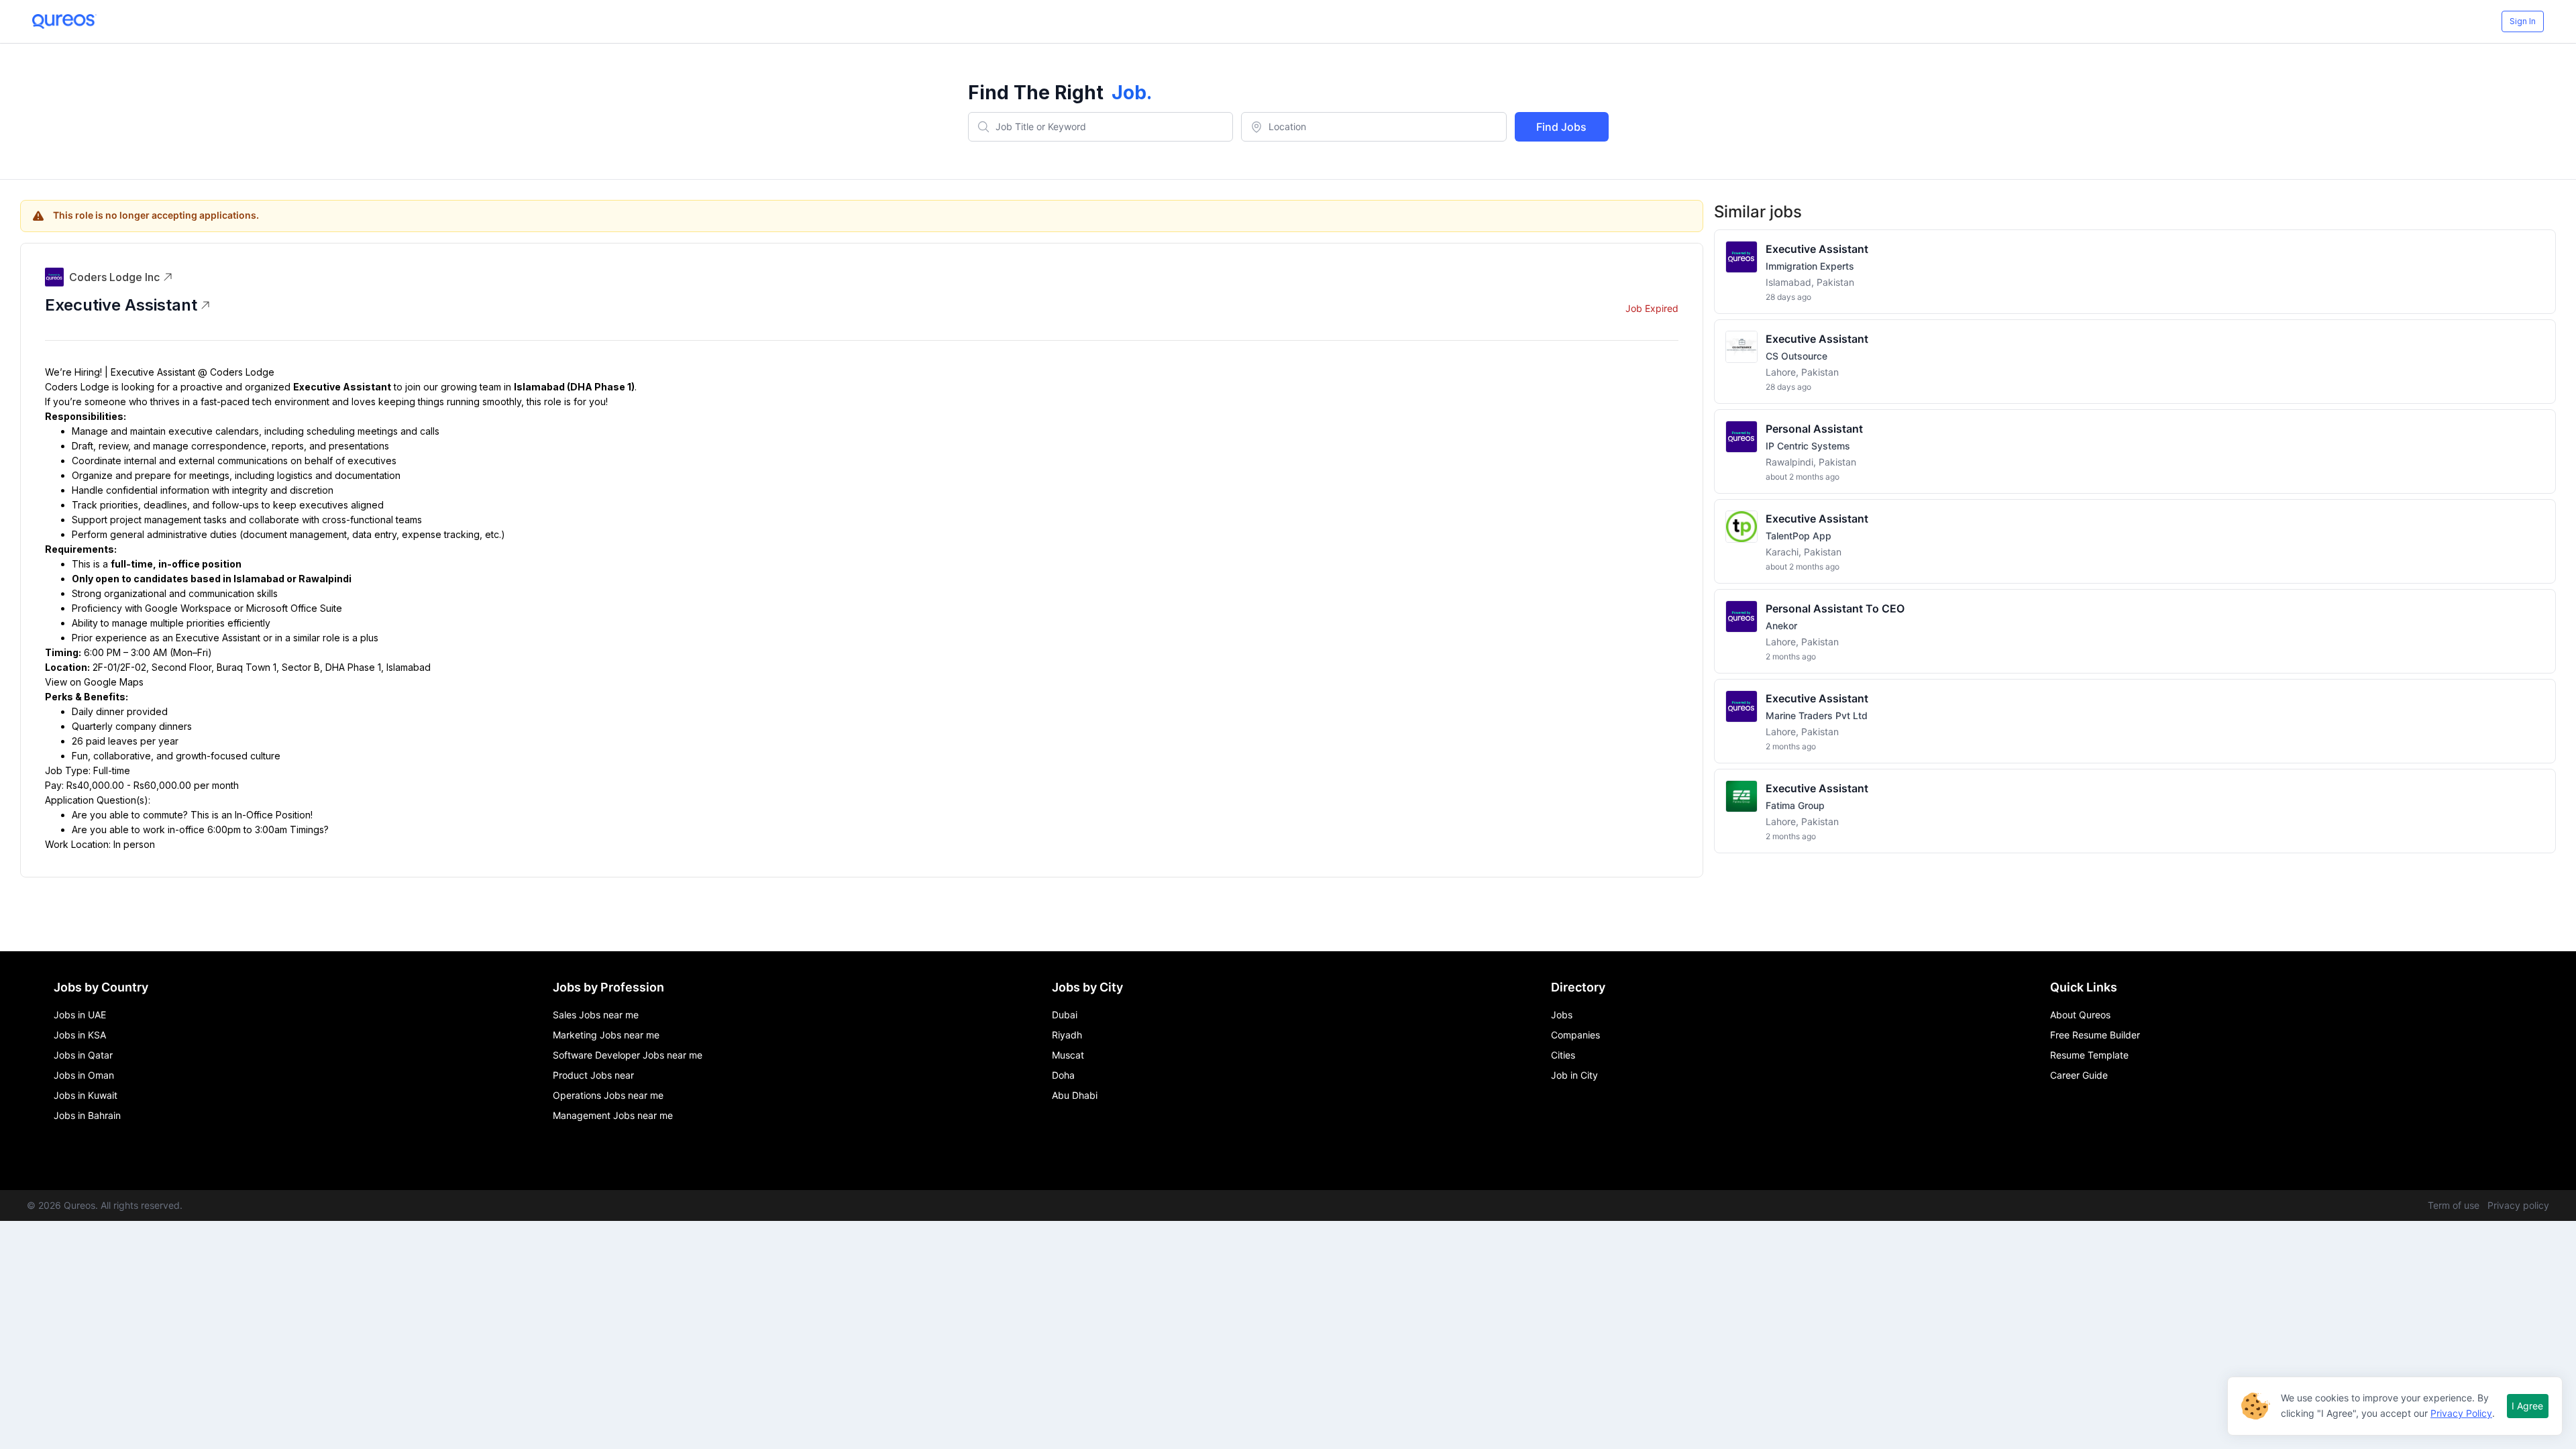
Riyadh (1067, 1035)
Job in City (1574, 1075)
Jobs (1562, 1015)
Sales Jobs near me (596, 1015)
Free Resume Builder (2095, 1035)
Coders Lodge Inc (114, 277)
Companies (1575, 1035)
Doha (1063, 1075)
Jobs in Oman (84, 1075)
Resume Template (2089, 1055)
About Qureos (2080, 1015)
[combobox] (1101, 127)
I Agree (2527, 1406)
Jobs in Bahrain (87, 1115)
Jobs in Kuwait (86, 1095)
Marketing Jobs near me (606, 1035)
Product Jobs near (593, 1075)
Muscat (1068, 1055)
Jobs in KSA (80, 1035)
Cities (1563, 1055)
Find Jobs (1561, 127)
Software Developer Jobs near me (628, 1055)
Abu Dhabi (1075, 1095)
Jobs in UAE (80, 1015)
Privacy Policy (2461, 1413)
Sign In (2523, 21)
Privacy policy (2518, 1205)
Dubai (1065, 1015)
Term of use (2454, 1205)
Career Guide (2079, 1075)
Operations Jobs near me (608, 1095)
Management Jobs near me (613, 1115)
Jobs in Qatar (83, 1055)
